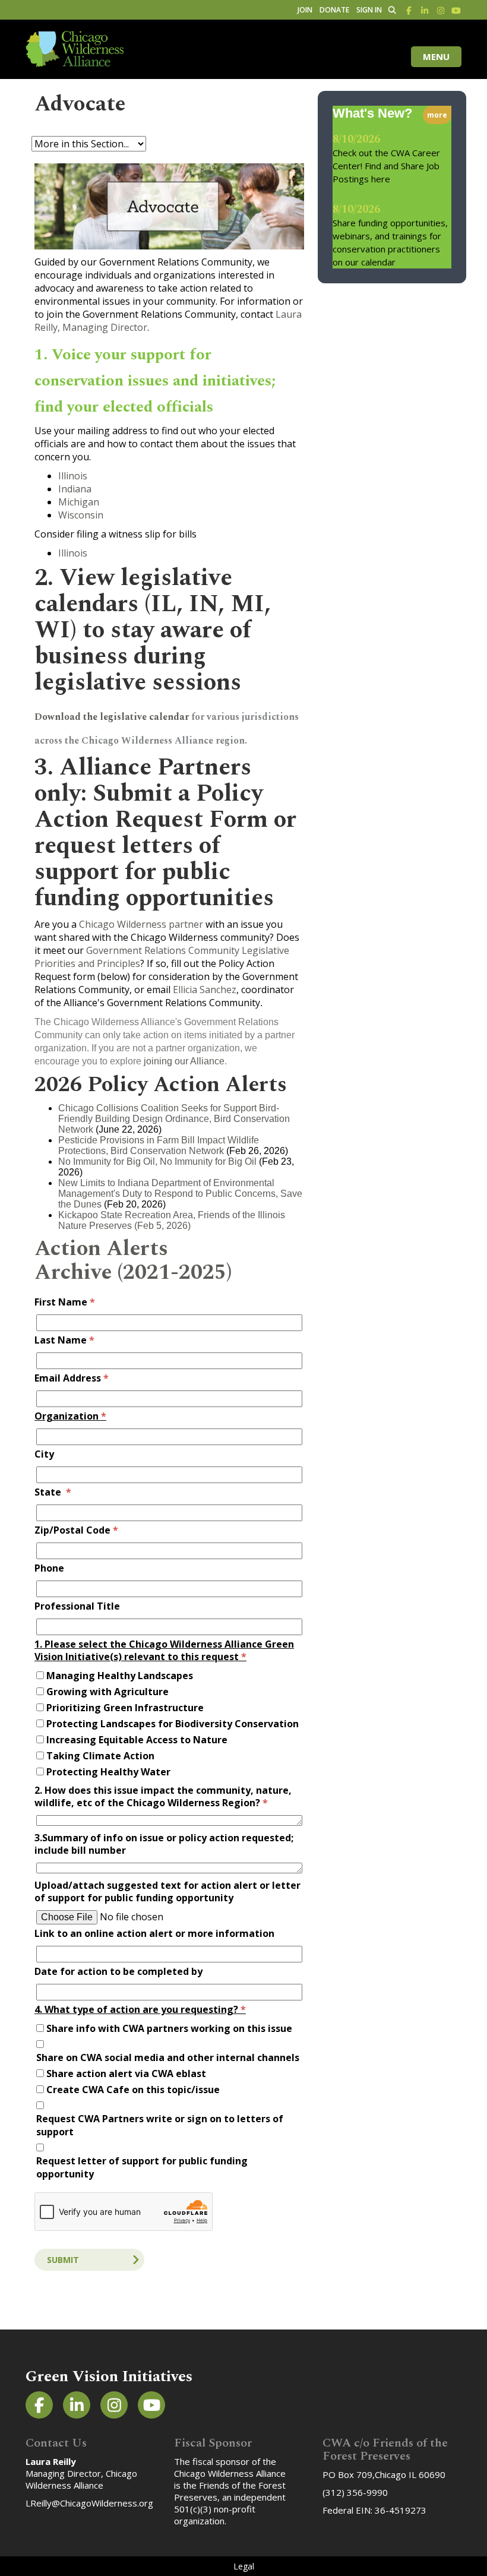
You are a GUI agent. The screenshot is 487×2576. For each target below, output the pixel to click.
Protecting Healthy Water (108, 1772)
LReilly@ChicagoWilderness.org (89, 2503)
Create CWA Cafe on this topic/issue (133, 2090)
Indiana (75, 489)
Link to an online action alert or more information (154, 1934)
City (44, 1454)
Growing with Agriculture (107, 1692)
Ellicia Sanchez (205, 990)
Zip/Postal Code (76, 1530)
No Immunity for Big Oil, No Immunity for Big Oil (159, 1161)
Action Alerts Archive (101, 1261)
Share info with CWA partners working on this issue (169, 2028)
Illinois (73, 476)
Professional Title (77, 1606)
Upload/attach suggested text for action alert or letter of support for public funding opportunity (167, 1892)
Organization (70, 1416)
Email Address (72, 1378)
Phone (49, 1568)
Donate (334, 10)
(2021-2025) (172, 1273)
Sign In (369, 10)
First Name (65, 1302)
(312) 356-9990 (355, 2492)
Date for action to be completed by (118, 1972)
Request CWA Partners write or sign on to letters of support (160, 2125)
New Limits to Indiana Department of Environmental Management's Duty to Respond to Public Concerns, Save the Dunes (180, 1194)
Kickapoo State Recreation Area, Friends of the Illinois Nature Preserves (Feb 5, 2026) (172, 1220)
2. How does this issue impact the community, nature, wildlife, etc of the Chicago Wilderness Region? (163, 1797)
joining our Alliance (183, 1061)
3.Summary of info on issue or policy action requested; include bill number (164, 1844)
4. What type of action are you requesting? (140, 2010)
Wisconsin (81, 515)
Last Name (64, 1340)
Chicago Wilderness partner (141, 924)
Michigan (79, 502)
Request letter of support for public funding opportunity (142, 2167)
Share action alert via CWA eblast (126, 2074)
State (53, 1492)
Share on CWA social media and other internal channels (168, 2057)
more (437, 115)
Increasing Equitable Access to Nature (137, 1740)
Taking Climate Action (100, 1756)
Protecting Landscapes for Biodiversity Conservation (173, 1724)
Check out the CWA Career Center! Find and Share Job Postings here (386, 166)
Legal (244, 2566)
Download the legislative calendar (112, 717)
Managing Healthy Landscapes (120, 1676)
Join (305, 10)
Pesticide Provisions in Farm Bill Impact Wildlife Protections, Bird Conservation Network (159, 1145)
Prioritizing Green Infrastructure (125, 1708)
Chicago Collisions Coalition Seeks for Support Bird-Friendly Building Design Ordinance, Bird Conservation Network (174, 1119)
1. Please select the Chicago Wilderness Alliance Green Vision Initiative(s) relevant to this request (164, 1651)
